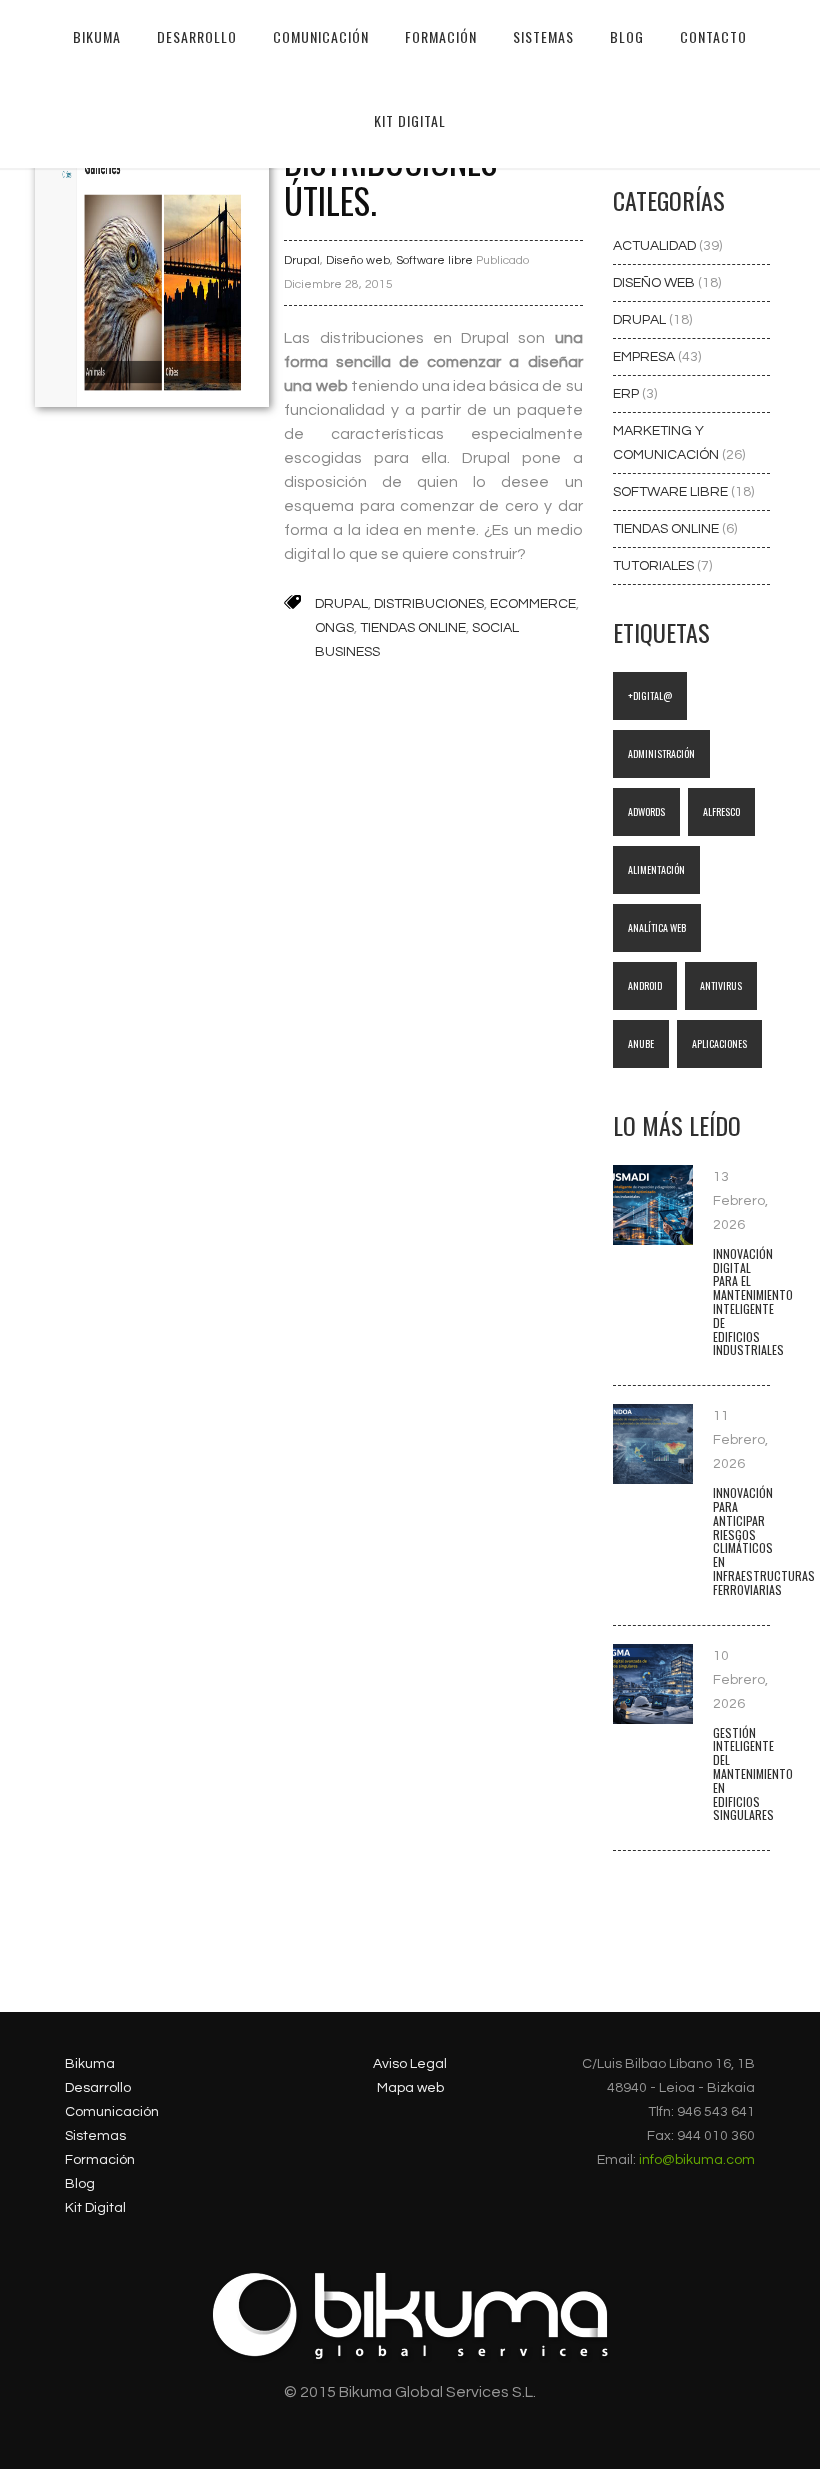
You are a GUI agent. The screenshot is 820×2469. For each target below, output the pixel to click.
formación (441, 36)
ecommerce (533, 604)
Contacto (713, 36)
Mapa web (410, 2088)
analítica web (657, 927)
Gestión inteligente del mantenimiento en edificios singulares (753, 1774)
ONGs (334, 628)
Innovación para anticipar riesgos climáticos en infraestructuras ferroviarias (764, 1541)
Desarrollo (98, 2088)
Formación (100, 2160)
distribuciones (429, 604)
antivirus (721, 985)
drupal (341, 604)
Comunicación (112, 2112)
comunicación (321, 36)
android (645, 985)
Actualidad (656, 246)
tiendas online (413, 628)
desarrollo (197, 36)
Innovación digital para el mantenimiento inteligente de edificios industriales (753, 1302)
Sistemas (95, 2136)
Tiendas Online (667, 529)
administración (661, 753)
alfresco (721, 811)
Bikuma (97, 36)
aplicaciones (719, 1043)
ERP (627, 394)
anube (641, 1043)
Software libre (434, 260)
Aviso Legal (410, 2064)
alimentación (656, 869)
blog (627, 36)
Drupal (302, 260)
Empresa (645, 357)
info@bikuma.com (697, 2160)
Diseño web (358, 260)
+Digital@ (650, 695)
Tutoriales (655, 566)
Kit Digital (410, 120)
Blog (80, 2184)
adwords (646, 811)
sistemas (543, 36)
